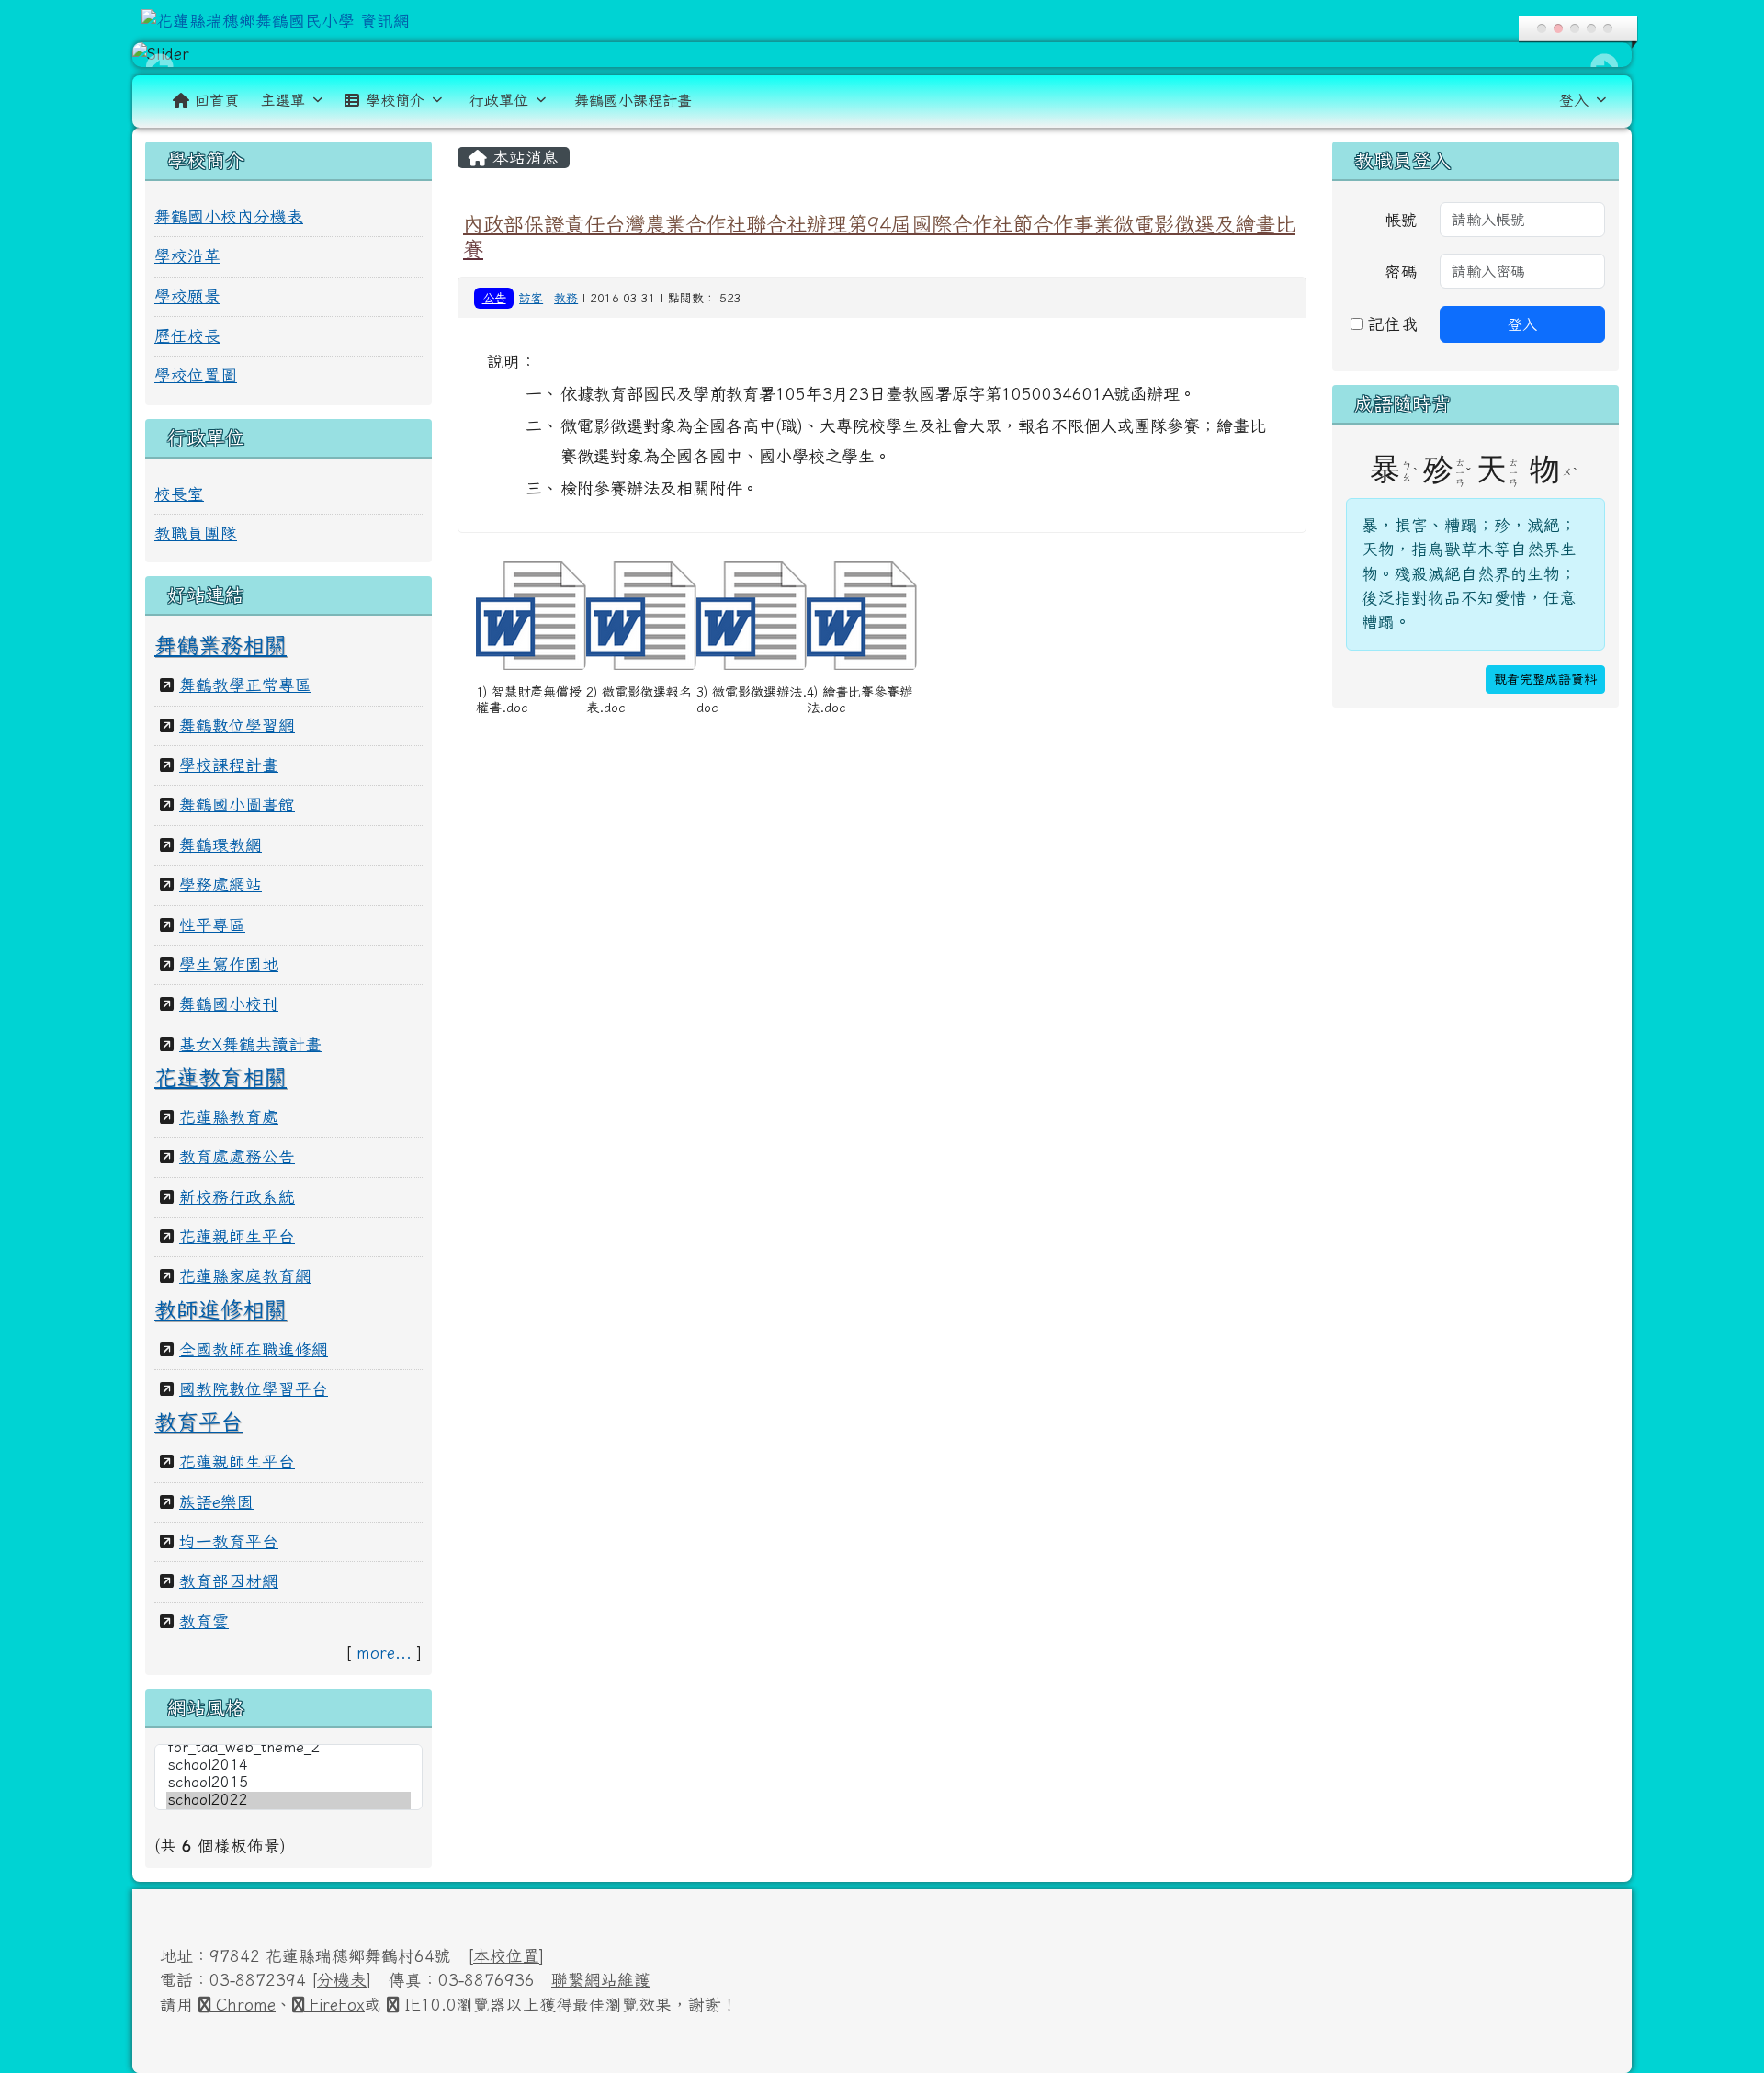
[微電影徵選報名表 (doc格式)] (641, 616)
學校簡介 (395, 100)
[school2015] (288, 1783)
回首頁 (217, 100)
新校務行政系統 (237, 1197)
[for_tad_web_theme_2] (288, 1748)
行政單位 (499, 100)
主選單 (283, 100)
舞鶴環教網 (220, 845)
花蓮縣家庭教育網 (245, 1276)
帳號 (1401, 220)
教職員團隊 (196, 533)
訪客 (531, 298)
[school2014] (288, 1766)
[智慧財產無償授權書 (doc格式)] (531, 616)
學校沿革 (187, 256)
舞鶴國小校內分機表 (229, 216)
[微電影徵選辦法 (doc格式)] (752, 616)
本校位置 (506, 1956)
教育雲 (204, 1621)
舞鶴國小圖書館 (237, 804)
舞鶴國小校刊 (229, 1004)
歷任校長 (187, 336)
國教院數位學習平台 (254, 1389)
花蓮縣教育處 (229, 1117)
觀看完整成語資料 (1545, 679)
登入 (1574, 100)
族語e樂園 (216, 1502)
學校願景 (187, 296)
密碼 (1401, 272)
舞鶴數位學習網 (237, 725)
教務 (566, 298)
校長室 (179, 494)
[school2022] (288, 1801)
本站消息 (523, 158)
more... (384, 1653)
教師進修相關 (220, 1309)
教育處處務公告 (237, 1156)
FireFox (334, 2005)
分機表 (342, 1980)
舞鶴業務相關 (220, 645)
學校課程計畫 (229, 765)
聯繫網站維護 (601, 1980)
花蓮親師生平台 (237, 1236)
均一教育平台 (229, 1541)
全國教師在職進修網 (254, 1349)
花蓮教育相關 (220, 1077)
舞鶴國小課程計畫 (633, 100)
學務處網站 (220, 884)
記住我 (1390, 324)
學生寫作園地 (229, 964)
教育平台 (198, 1422)
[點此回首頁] (882, 54)
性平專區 (212, 925)
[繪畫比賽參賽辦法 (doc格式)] (862, 616)
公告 (494, 298)
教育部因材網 (229, 1581)
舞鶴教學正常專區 (245, 685)
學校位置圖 (196, 375)
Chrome (243, 2005)
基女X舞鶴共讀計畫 (250, 1044)
